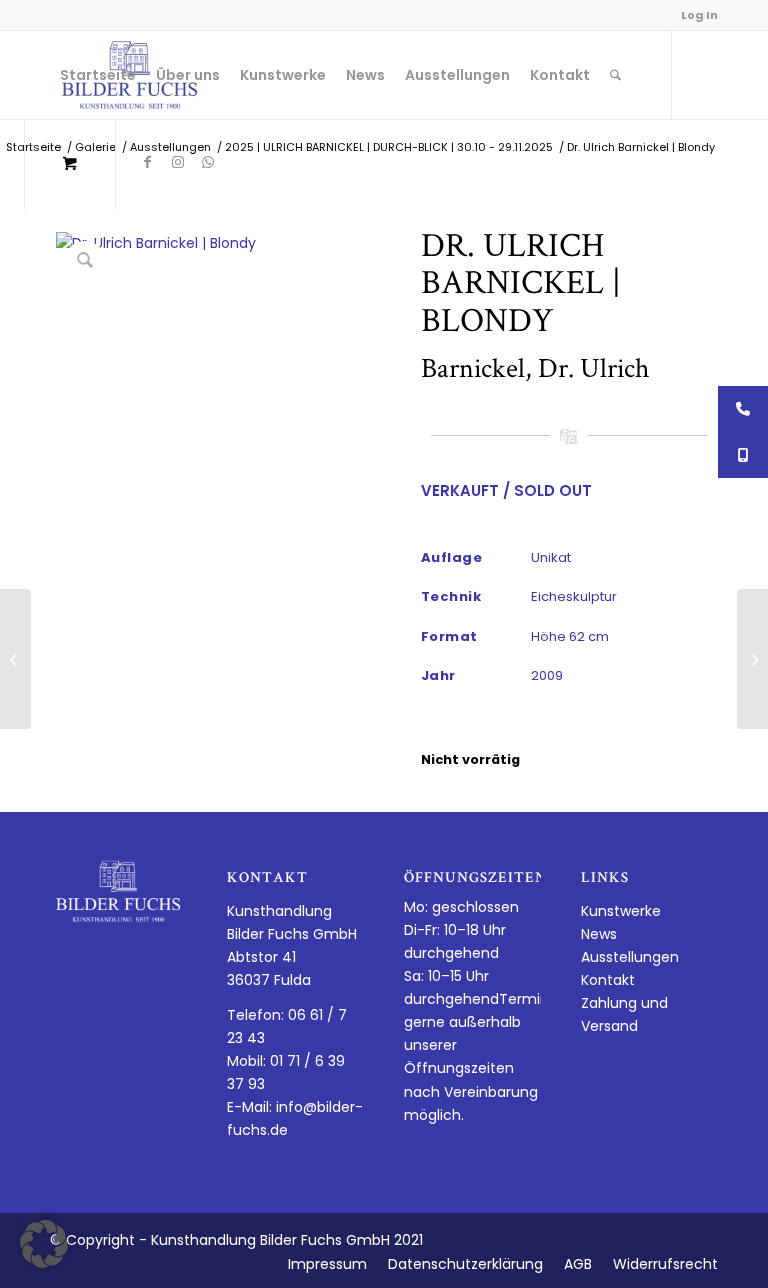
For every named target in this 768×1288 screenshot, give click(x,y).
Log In (699, 15)
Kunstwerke (621, 911)
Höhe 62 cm (570, 636)
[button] (44, 1244)
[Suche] (615, 75)
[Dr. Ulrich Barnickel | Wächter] (752, 659)
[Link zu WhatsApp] (208, 162)
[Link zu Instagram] (178, 162)
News (599, 934)
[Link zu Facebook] (148, 162)
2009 (547, 675)
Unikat (551, 557)
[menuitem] (98, 75)
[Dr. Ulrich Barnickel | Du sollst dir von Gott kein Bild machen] (15, 659)
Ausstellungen (630, 957)
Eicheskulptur (574, 596)
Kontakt (608, 980)
